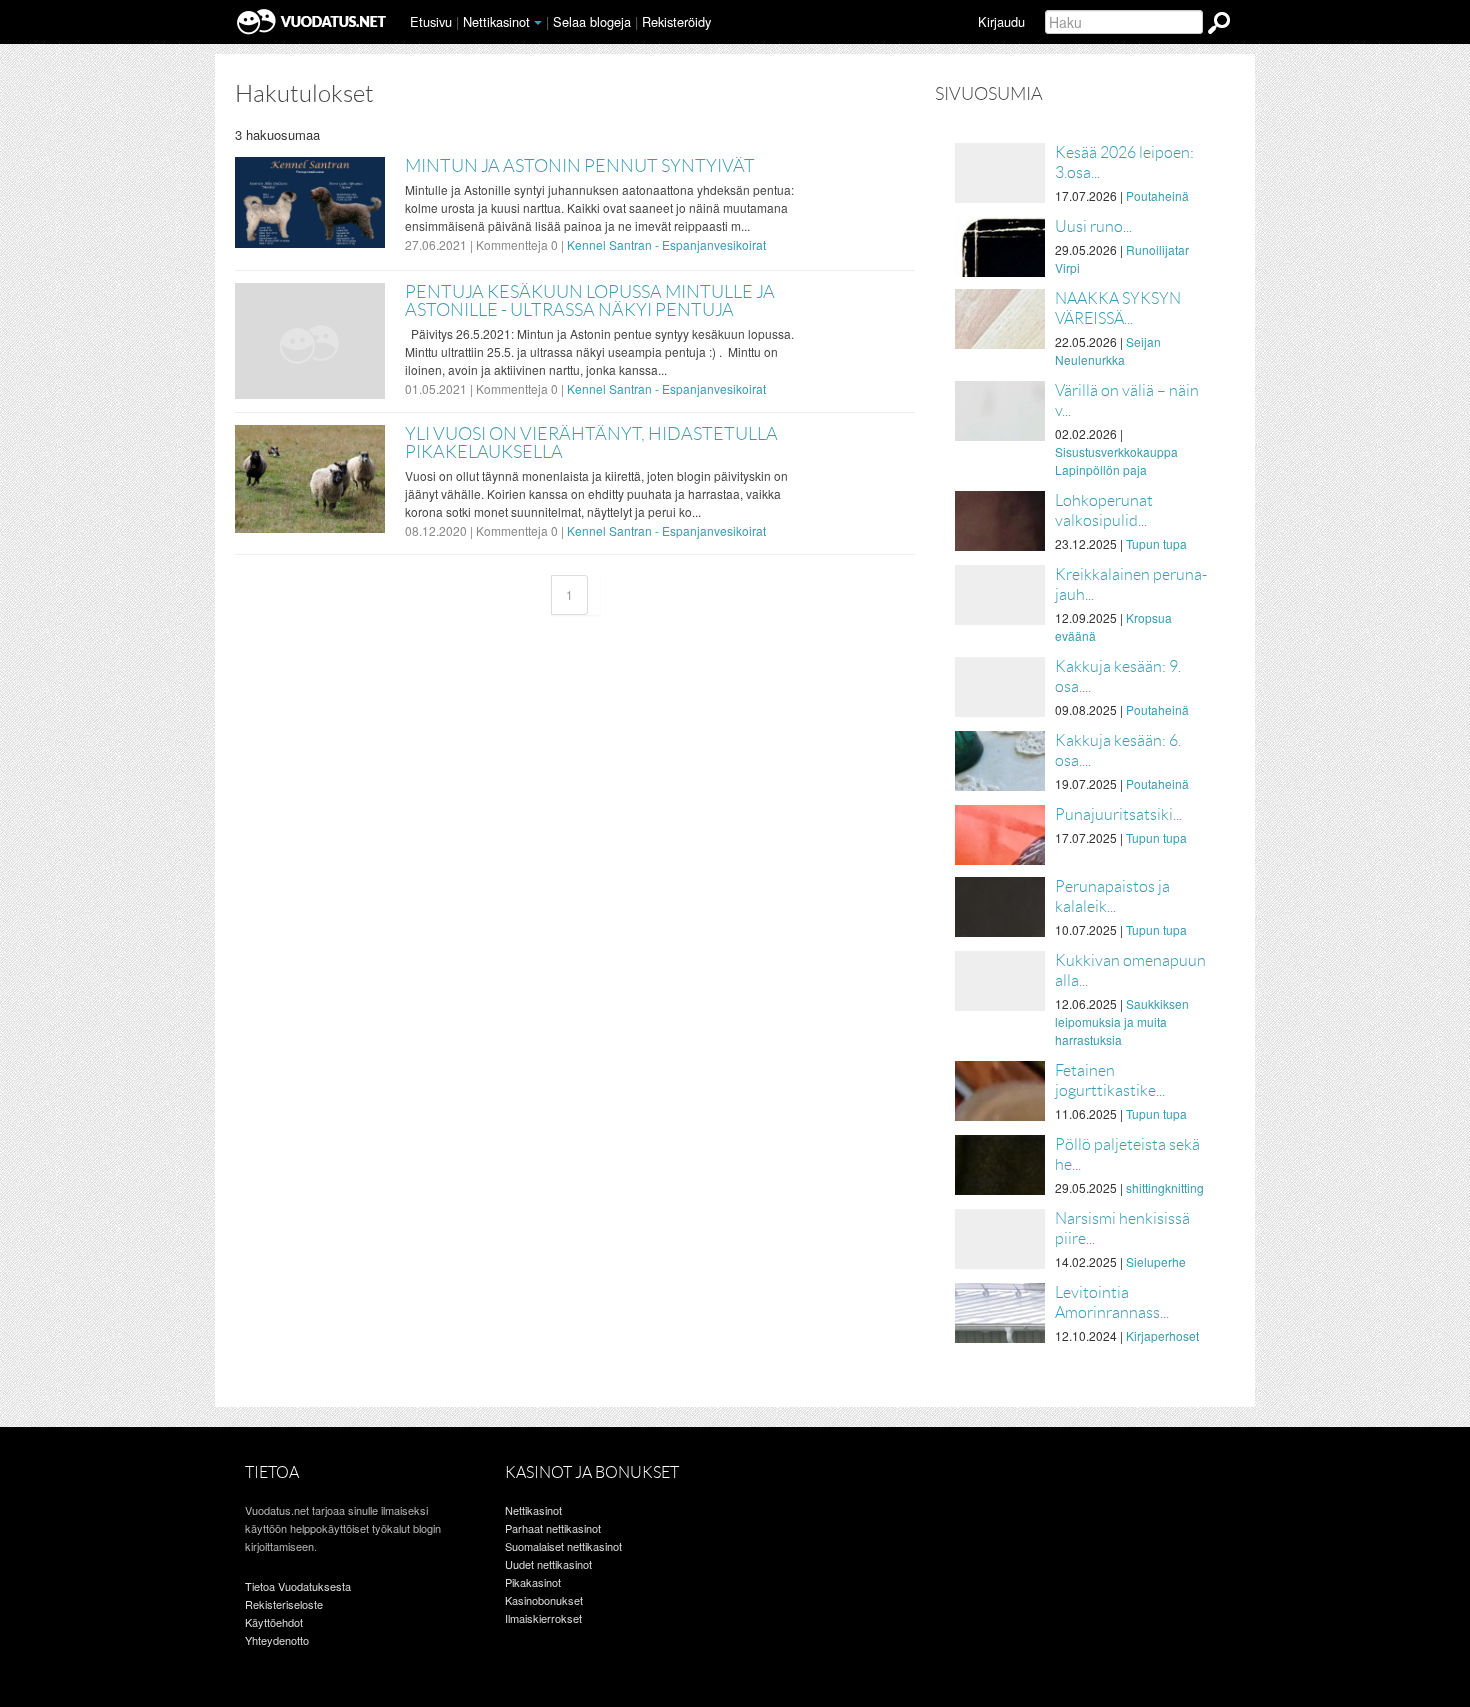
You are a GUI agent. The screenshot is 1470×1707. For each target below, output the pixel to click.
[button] (538, 23)
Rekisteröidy (676, 21)
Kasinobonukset (544, 1600)
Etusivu (431, 21)
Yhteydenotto (277, 1640)
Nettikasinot (496, 21)
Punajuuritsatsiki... (1118, 814)
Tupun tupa (1156, 543)
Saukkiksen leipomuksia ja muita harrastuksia (1122, 1021)
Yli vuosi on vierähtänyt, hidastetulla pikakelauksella (591, 443)
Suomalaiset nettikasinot (563, 1546)
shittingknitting (1165, 1187)
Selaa (592, 21)
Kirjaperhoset (1162, 1335)
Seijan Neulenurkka (1108, 350)
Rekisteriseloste (284, 1604)
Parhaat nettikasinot (553, 1528)
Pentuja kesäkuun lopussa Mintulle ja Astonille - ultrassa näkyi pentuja (590, 301)
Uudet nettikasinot (548, 1564)
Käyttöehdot (274, 1622)
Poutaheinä (1157, 195)
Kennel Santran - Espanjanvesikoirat (666, 244)
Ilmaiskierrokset (543, 1618)
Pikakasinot (533, 1582)
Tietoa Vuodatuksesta (298, 1586)
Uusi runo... (1093, 226)
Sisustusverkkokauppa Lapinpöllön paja (1116, 460)
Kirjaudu (1001, 21)
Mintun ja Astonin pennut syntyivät (580, 166)
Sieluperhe (1156, 1261)
